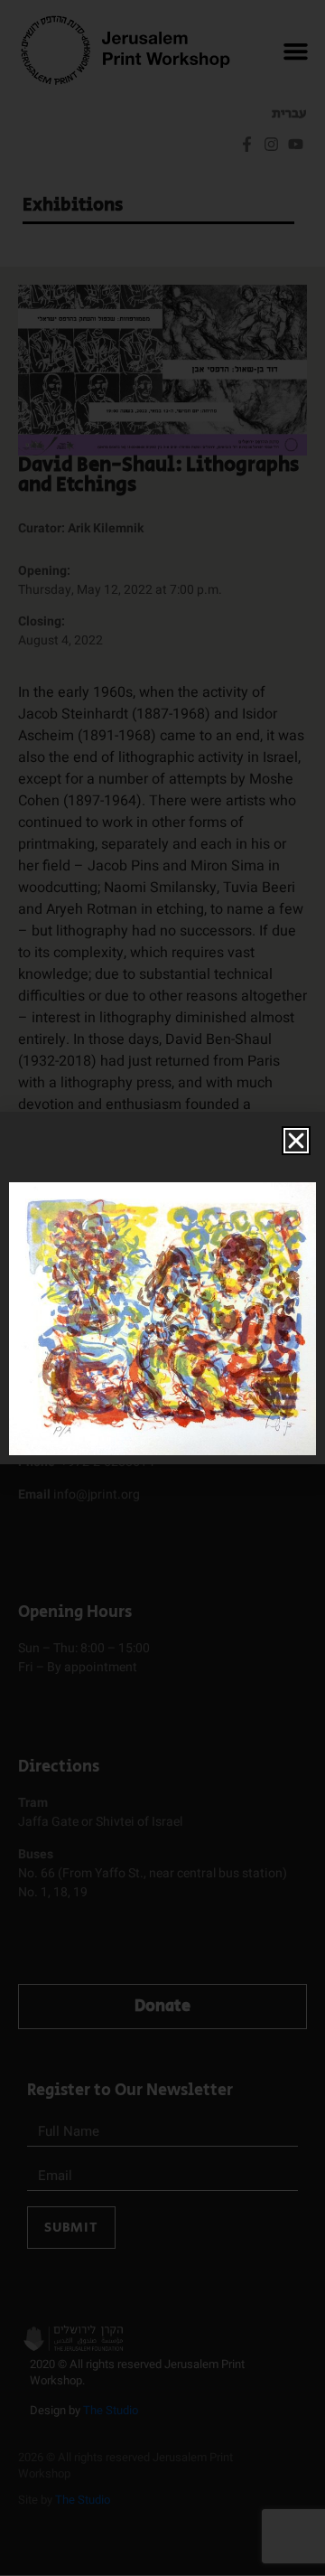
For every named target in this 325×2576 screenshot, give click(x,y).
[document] (162, 1288)
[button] (296, 1141)
